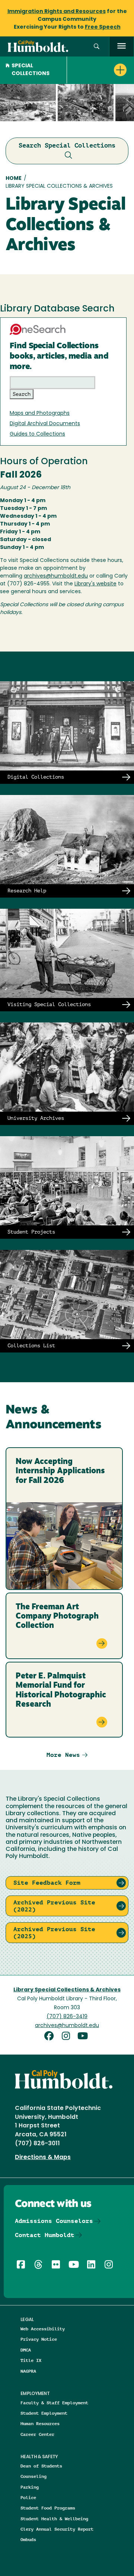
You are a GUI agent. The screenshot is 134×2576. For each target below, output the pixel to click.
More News (63, 1755)
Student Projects (31, 1232)
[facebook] (51, 2037)
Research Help (27, 891)
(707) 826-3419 (67, 2017)
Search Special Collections (67, 145)
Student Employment (44, 2413)
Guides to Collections (37, 434)
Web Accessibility (43, 2329)
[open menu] (122, 47)
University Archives (36, 1118)
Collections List (31, 1345)
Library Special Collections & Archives (67, 1990)
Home (14, 179)
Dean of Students (41, 2466)
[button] (97, 47)
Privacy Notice (39, 2339)
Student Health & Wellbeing (54, 2519)
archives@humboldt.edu (56, 576)
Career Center (37, 2434)
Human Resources (40, 2423)
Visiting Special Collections (49, 1004)
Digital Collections (36, 777)
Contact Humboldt (45, 2235)
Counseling (33, 2476)
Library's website (95, 584)
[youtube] (84, 2037)
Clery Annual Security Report (57, 2529)
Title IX (31, 2360)
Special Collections (31, 70)
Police (28, 2497)
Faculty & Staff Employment (54, 2403)
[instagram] (68, 2037)
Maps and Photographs (40, 413)
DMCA (26, 2350)
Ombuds (28, 2539)
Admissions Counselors (54, 2221)
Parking (30, 2487)
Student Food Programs (48, 2508)
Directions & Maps (43, 2158)
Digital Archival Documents (45, 424)
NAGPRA (28, 2371)
